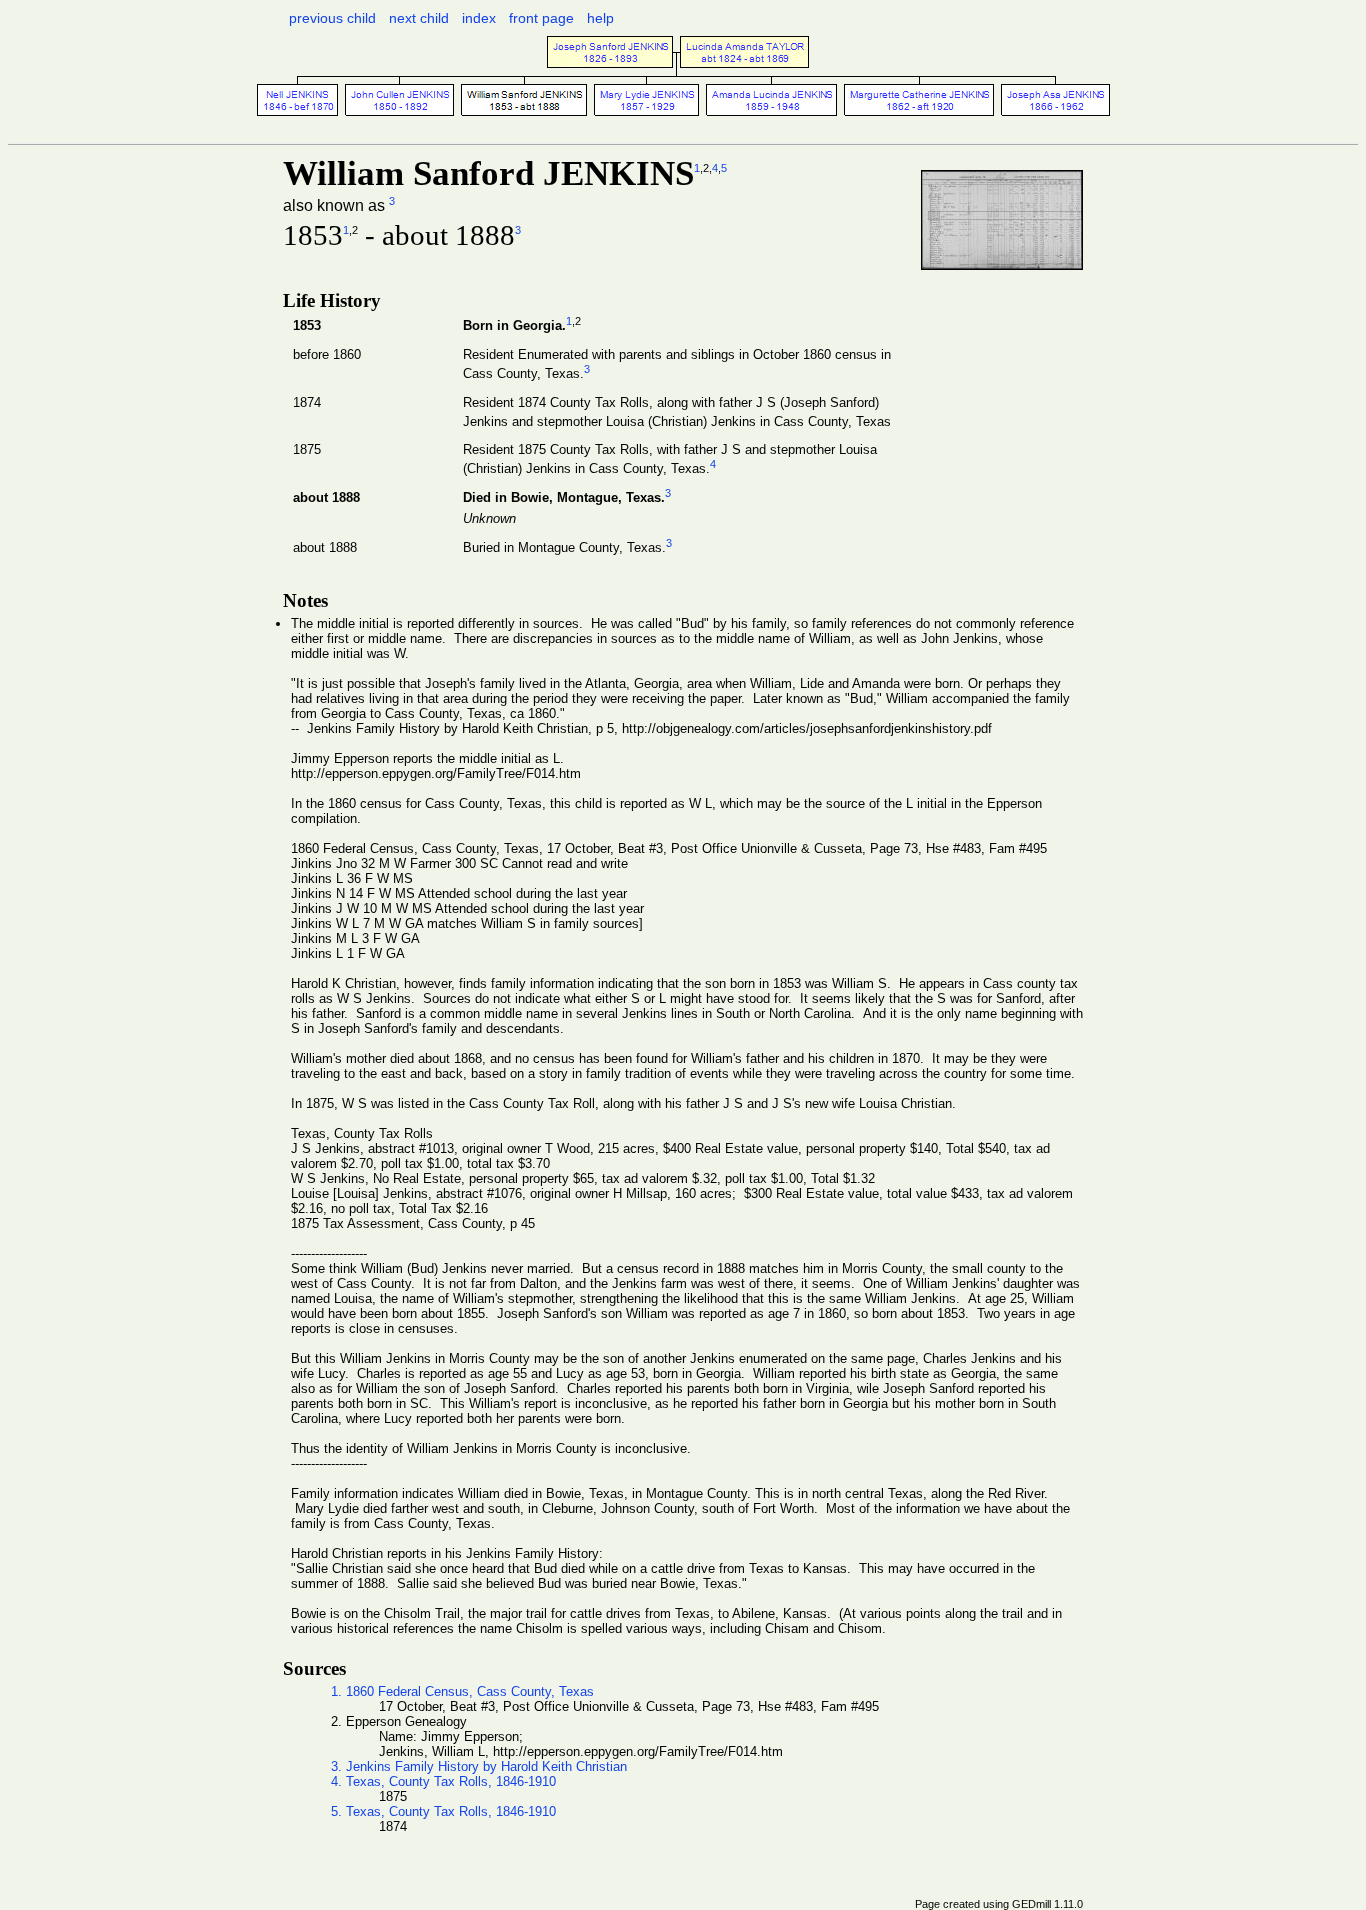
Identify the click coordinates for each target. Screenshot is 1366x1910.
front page (541, 18)
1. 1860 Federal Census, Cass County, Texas (462, 1691)
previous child (332, 18)
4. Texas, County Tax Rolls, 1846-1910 (443, 1781)
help (600, 18)
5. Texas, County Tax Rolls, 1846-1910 (443, 1811)
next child (419, 18)
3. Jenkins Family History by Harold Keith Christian (479, 1766)
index (479, 18)
